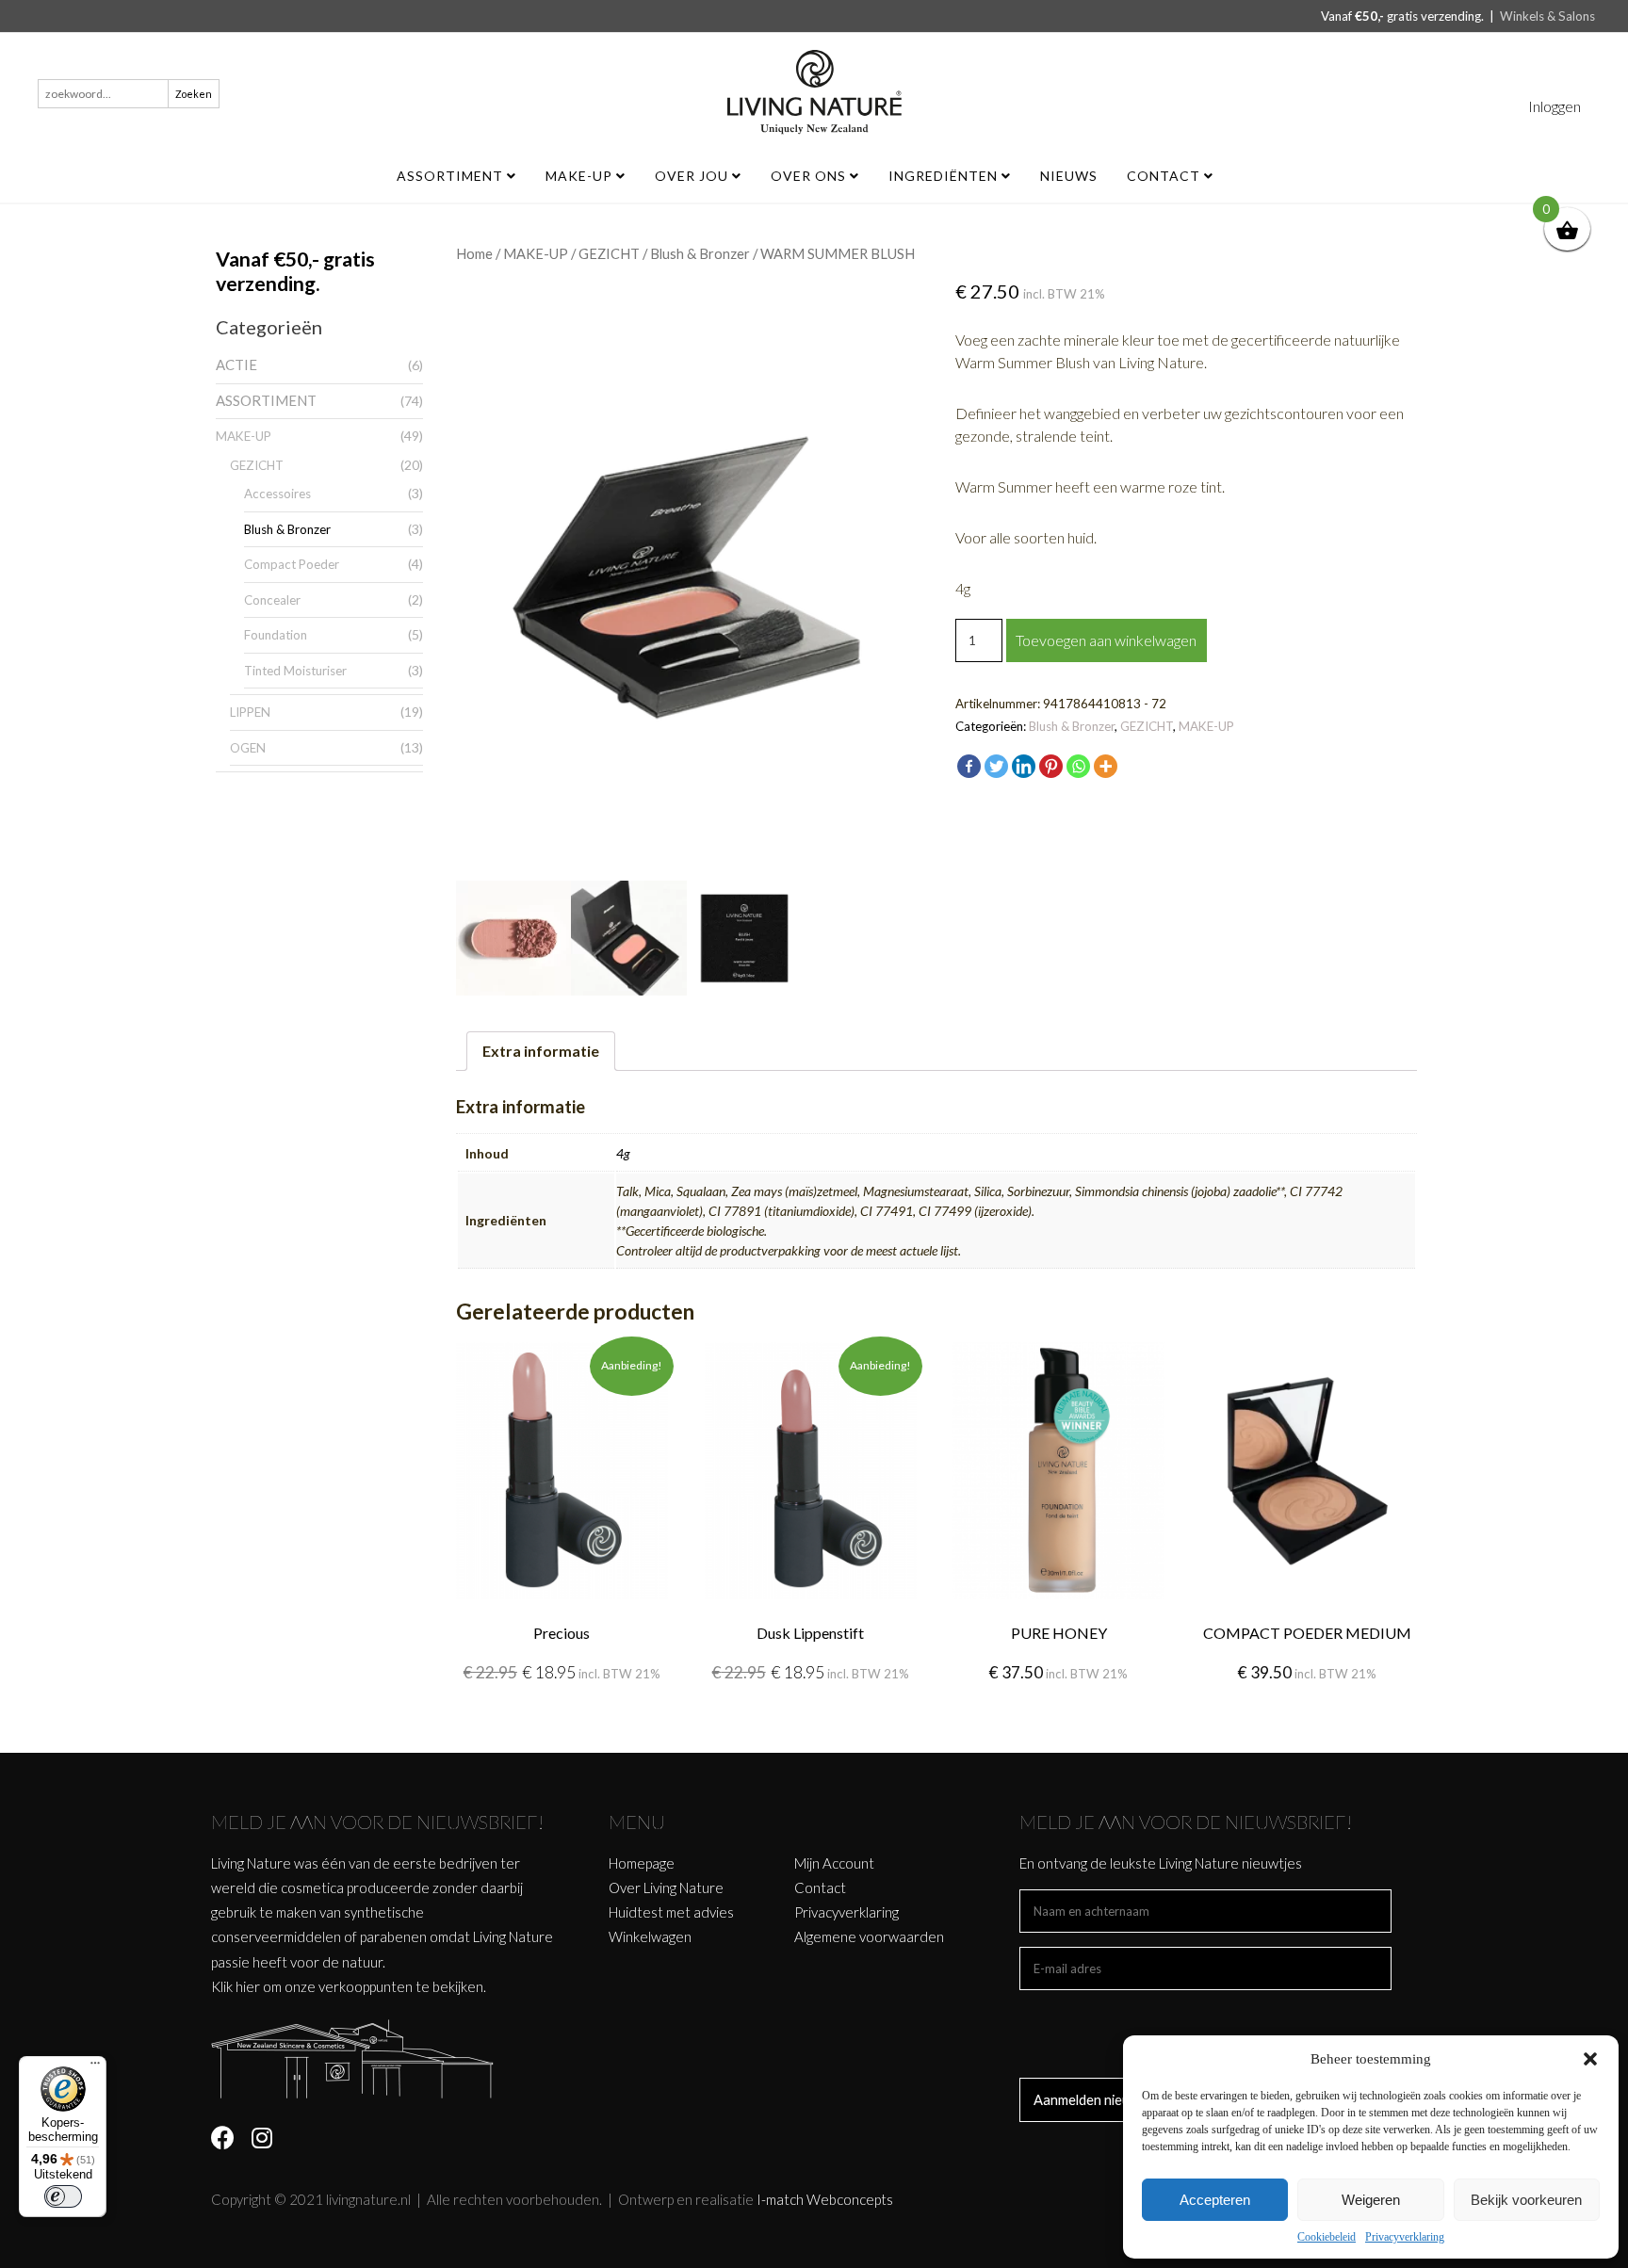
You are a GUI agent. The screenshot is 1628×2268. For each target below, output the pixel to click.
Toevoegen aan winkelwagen (1106, 640)
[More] (1106, 766)
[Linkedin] (1024, 766)
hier (248, 1986)
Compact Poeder (292, 564)
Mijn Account (834, 1863)
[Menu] (95, 2067)
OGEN (248, 748)
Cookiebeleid (1327, 2237)
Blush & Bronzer (287, 529)
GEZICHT (257, 465)
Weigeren (1371, 2200)
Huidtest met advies (671, 1912)
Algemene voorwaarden (869, 1936)
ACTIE (236, 364)
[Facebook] (969, 766)
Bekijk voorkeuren (1526, 2200)
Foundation (276, 635)
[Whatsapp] (1078, 766)
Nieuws (1069, 176)
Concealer (272, 600)
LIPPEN (250, 712)
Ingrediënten (945, 176)
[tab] (541, 1051)
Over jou (693, 176)
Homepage (642, 1863)
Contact (1165, 176)
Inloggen (1555, 106)
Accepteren (1215, 2200)
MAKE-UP (581, 176)
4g (623, 1153)
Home (474, 254)
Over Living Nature (666, 1887)
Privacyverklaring (1405, 2237)
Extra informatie (541, 1051)
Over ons (810, 176)
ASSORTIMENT (452, 176)
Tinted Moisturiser (295, 671)
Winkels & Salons (1547, 16)
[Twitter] (996, 766)
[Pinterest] (1051, 766)
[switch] (63, 2196)
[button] (1590, 2059)
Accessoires (277, 494)
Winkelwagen (650, 1936)
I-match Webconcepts (825, 2199)
